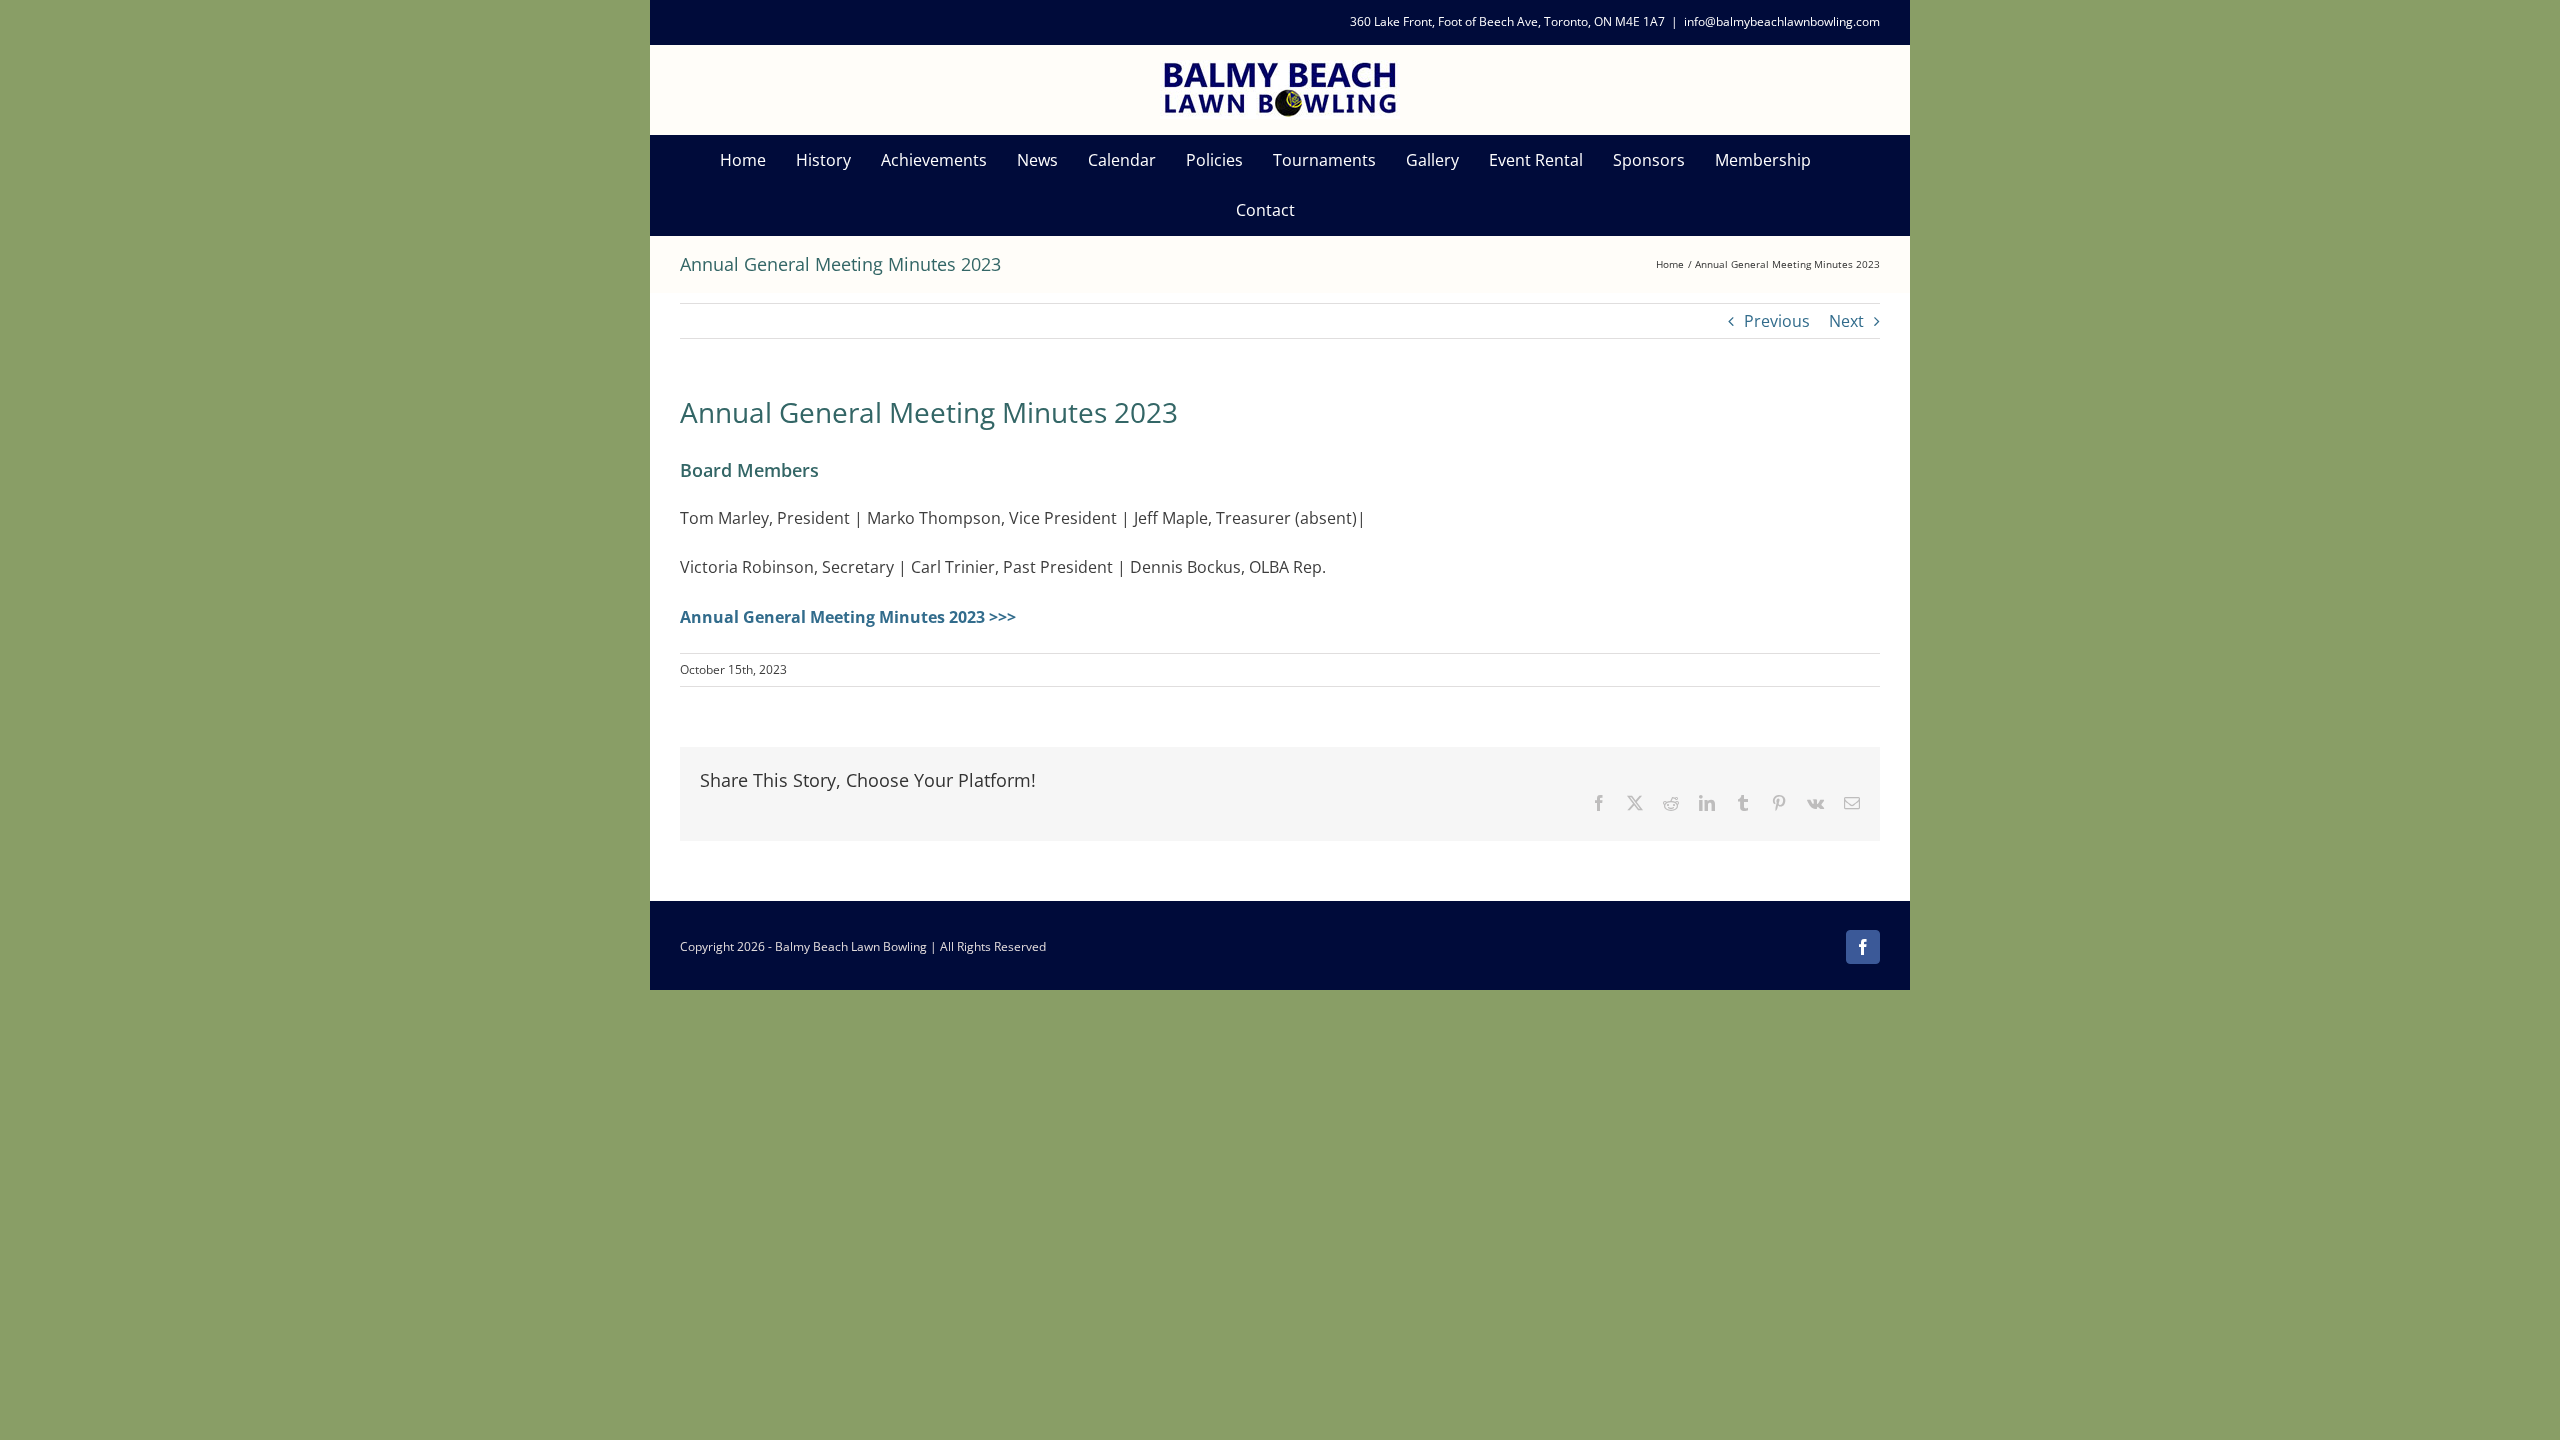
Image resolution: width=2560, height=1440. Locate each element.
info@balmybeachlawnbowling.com (1782, 21)
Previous (1777, 321)
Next (1846, 321)
